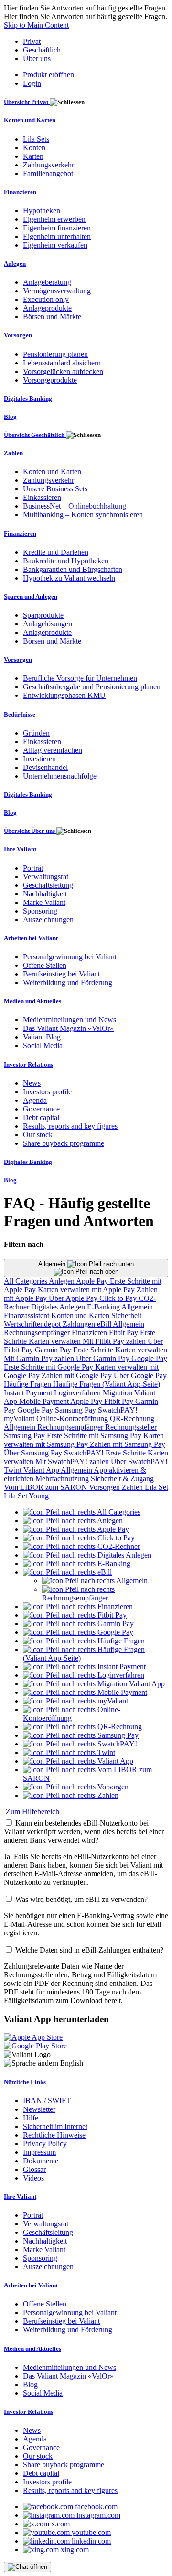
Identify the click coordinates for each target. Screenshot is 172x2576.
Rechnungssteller (131, 1427)
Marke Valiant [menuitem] (44, 902)
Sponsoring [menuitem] (40, 911)
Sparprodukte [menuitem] (43, 615)
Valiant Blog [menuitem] (42, 1037)
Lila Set (156, 1487)
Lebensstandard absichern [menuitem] (62, 363)
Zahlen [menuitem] (13, 453)
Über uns (37, 58)
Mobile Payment (45, 1401)
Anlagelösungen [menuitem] (48, 624)
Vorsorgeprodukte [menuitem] (50, 380)
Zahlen (133, 1487)
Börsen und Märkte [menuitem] (52, 317)
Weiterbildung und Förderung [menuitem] (68, 982)
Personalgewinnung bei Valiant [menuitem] (70, 957)
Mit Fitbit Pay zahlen (115, 1341)
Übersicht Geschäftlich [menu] (35, 435)
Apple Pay (93, 1281)
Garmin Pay (54, 1350)
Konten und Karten (81, 1315)
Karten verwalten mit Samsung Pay (84, 1440)
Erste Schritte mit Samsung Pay (95, 1436)
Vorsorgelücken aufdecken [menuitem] (63, 371)
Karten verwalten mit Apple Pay (87, 1290)
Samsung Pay (76, 1410)
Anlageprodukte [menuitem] (47, 308)
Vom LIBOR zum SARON (46, 1487)
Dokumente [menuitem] (41, 2161)
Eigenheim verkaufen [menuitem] (55, 245)
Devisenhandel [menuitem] (45, 767)
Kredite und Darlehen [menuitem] (56, 552)
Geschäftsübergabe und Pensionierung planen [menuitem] (92, 687)
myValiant (20, 1418)
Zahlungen (80, 1324)
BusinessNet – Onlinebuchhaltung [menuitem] (75, 506)
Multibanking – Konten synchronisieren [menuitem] (83, 514)
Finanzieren (90, 1333)
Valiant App (42, 1470)
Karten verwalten (56, 1341)
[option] (82, 1512)
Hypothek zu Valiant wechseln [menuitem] (69, 578)
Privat (32, 41)
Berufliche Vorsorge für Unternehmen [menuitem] (80, 678)
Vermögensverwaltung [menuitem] (57, 291)
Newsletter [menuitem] (39, 2109)
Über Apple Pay (74, 1298)
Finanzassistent (27, 1315)
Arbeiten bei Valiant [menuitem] (31, 938)
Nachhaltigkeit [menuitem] (45, 894)
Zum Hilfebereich (32, 1812)
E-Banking (104, 1307)
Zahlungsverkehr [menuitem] (48, 165)
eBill (105, 1324)
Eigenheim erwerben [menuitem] (54, 219)
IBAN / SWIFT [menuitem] (47, 2101)
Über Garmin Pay (104, 1358)
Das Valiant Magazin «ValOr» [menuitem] (68, 1028)
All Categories (26, 1281)
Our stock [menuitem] (38, 1135)
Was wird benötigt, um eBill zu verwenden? (81, 1899)
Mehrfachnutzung (63, 1479)
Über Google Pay (140, 1376)
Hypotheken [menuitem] (42, 211)
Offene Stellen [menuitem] (45, 965)
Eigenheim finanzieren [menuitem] (57, 228)
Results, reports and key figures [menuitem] (70, 1126)
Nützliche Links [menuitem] (25, 2082)
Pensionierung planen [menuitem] (55, 354)
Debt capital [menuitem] (41, 1117)
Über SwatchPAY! (139, 1461)
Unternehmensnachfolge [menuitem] (60, 776)
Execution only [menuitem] (46, 299)
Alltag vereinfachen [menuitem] (53, 750)
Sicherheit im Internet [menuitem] (55, 2126)
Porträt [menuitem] (33, 868)
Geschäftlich (42, 50)
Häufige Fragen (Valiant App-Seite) (107, 1384)
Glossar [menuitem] (34, 2169)
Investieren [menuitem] (39, 759)
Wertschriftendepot (33, 1324)
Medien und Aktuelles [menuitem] (32, 1001)
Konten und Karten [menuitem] (30, 120)
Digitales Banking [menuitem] (28, 399)
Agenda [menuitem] (35, 1100)
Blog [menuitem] (10, 417)
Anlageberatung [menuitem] (47, 282)
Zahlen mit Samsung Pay (128, 1444)
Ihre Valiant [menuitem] (20, 849)
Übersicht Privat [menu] (27, 102)
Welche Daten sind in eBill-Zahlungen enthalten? (89, 1950)
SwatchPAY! (118, 1410)
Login (32, 83)
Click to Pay (119, 1298)
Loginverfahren (78, 1393)
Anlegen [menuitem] (15, 264)
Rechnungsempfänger (38, 1333)
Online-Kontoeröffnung (73, 1418)
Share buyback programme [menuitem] (64, 1143)
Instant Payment (29, 1393)
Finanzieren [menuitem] (20, 192)
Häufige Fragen (28, 1384)
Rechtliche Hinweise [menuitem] (54, 2135)
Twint (14, 1470)
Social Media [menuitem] (43, 1045)
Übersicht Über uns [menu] (30, 831)
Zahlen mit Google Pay (78, 1376)
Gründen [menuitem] (36, 733)
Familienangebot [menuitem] (48, 173)
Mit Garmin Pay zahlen (40, 1358)
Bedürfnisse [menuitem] (20, 714)
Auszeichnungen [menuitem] (48, 919)
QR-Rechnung (132, 1418)
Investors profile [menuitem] (47, 1092)
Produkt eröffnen (48, 75)
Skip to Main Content (36, 25)
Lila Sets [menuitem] (36, 139)
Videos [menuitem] (33, 2178)
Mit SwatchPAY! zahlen (73, 1461)
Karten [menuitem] (33, 156)
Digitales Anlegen (59, 1307)
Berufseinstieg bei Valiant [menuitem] (61, 974)
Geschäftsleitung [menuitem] (48, 885)
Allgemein (53, 1264)
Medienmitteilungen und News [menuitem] (70, 1020)
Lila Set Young (26, 1496)
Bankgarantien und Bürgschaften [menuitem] (73, 569)
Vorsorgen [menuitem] (18, 335)
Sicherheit (126, 1315)
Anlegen (62, 1281)
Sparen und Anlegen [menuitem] (31, 597)
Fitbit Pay (124, 1333)
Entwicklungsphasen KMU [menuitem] (64, 695)
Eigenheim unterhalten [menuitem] (57, 236)
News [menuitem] (32, 1083)
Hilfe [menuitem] (31, 2118)
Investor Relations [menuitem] (28, 1065)
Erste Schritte (94, 1350)
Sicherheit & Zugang (122, 1479)
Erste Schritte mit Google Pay (49, 1367)
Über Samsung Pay (34, 1453)
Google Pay (149, 1358)
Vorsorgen (105, 1487)
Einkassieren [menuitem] (42, 497)
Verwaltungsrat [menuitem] (46, 877)
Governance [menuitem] (41, 1109)
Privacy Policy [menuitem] (45, 2144)
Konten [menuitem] (34, 148)
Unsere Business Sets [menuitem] (55, 489)
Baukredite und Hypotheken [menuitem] (66, 561)
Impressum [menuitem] (39, 2152)
